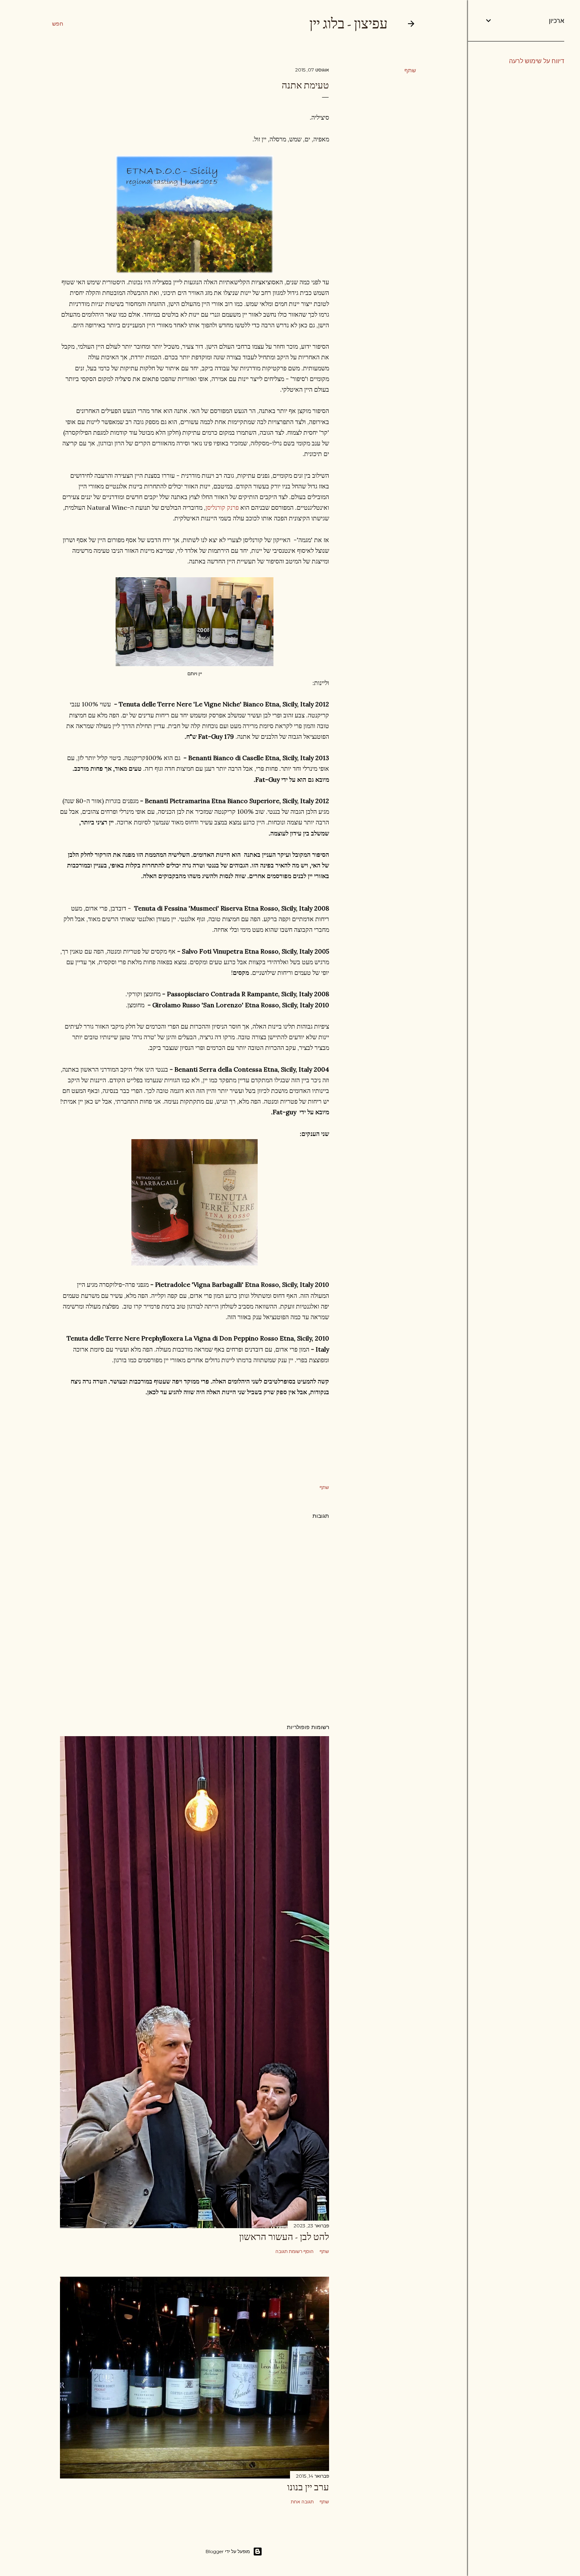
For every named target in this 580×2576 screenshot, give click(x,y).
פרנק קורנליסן (222, 507)
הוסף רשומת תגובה (295, 2251)
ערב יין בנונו (308, 2487)
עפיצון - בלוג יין (348, 23)
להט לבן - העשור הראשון (284, 2237)
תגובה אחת (302, 2502)
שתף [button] (410, 70)
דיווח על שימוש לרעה (537, 61)
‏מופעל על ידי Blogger (228, 2551)
